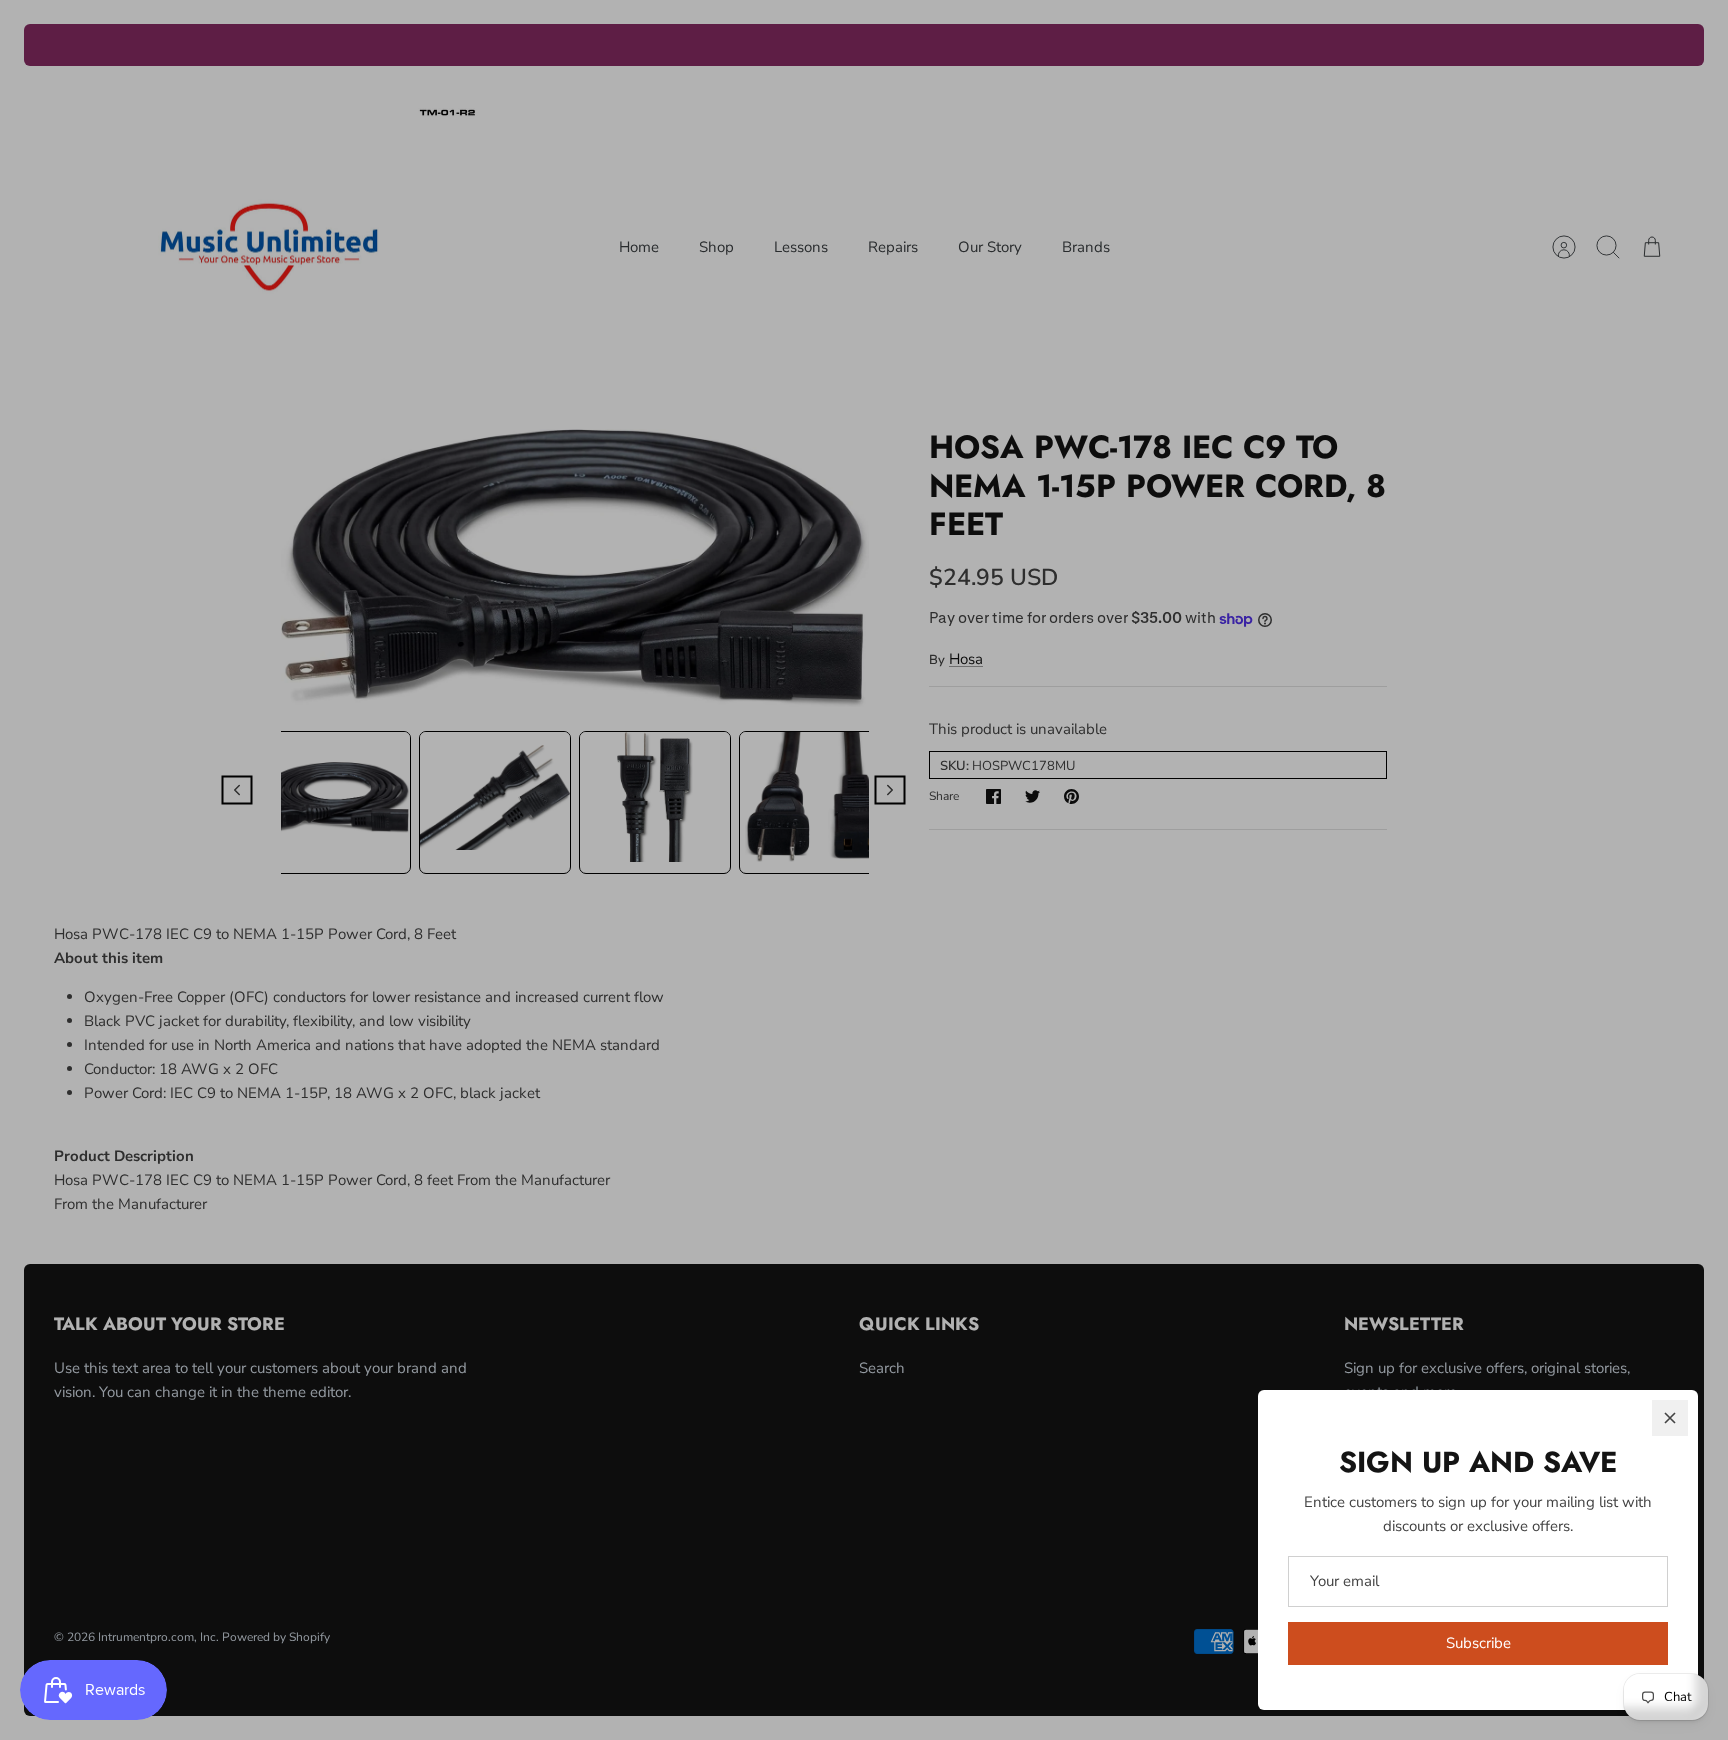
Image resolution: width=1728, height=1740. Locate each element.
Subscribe (1478, 1643)
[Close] (1670, 1418)
